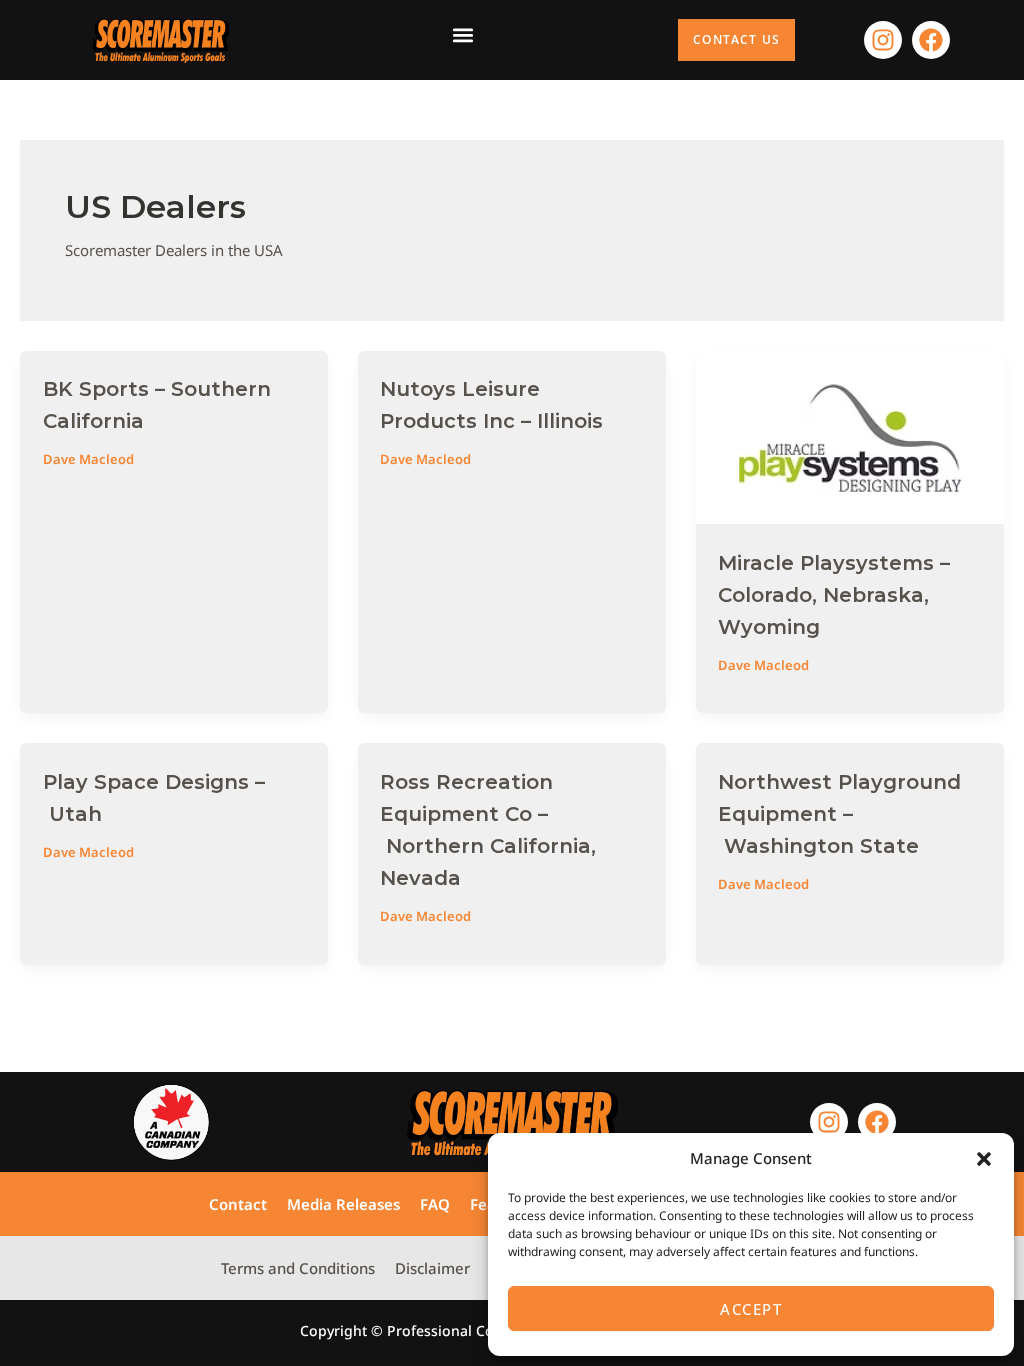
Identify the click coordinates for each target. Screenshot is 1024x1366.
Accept (751, 1309)
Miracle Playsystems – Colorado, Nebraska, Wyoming (834, 595)
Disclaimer (432, 1268)
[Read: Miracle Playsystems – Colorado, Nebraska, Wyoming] (850, 435)
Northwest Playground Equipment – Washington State (839, 814)
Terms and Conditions (298, 1268)
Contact (238, 1204)
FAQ (435, 1204)
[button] (984, 1159)
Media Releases (343, 1204)
